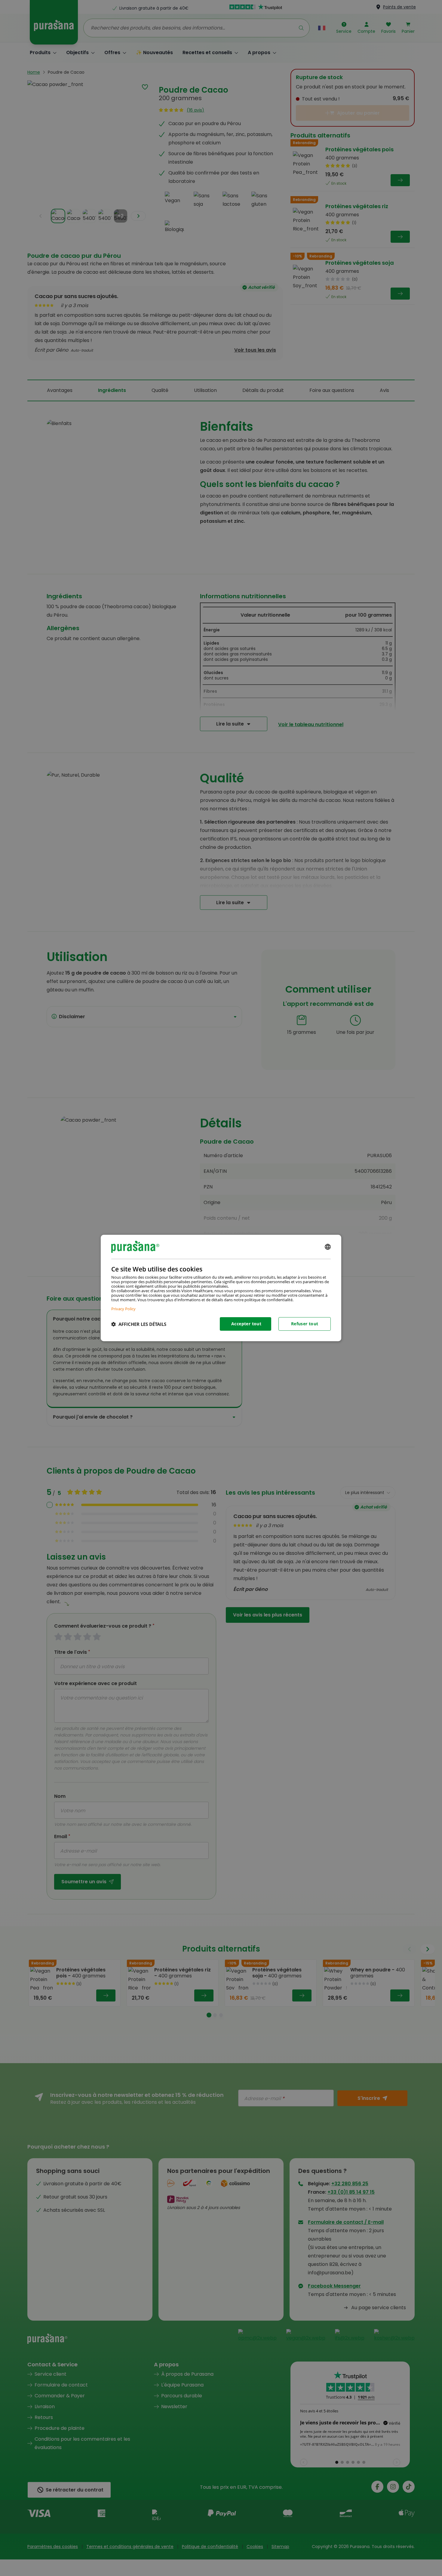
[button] (139, 1324)
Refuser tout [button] (305, 1324)
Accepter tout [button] (246, 1324)
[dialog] (221, 1288)
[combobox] (328, 1247)
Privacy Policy (123, 1309)
